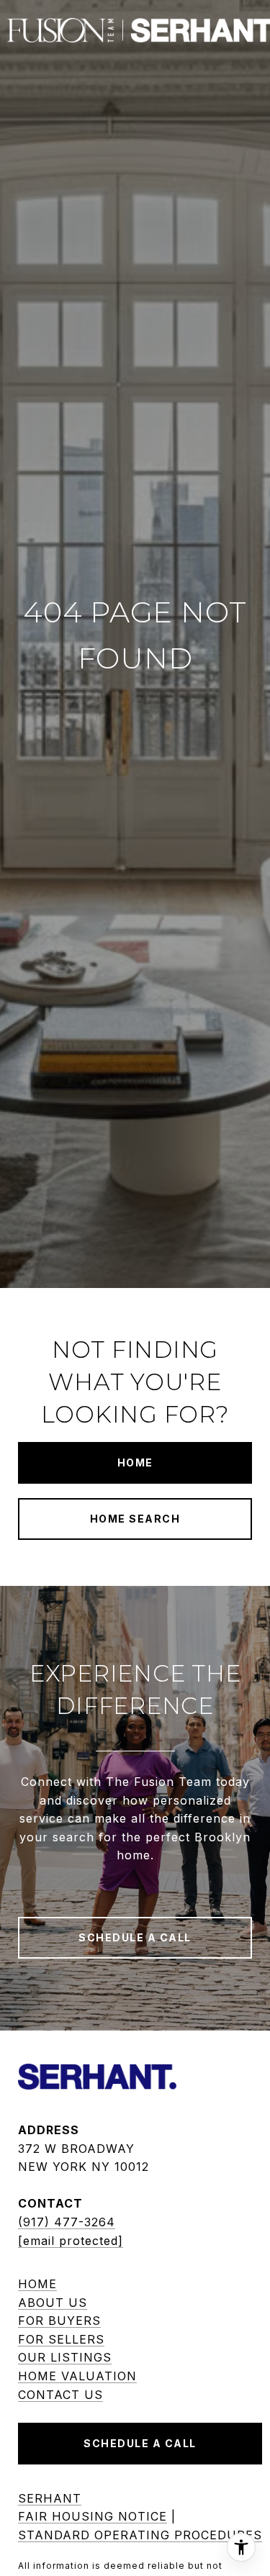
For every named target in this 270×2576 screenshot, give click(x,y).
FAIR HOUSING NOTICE (93, 2516)
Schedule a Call (140, 2443)
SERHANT (50, 2498)
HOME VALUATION (77, 2376)
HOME (37, 2284)
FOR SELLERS (61, 2339)
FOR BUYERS (59, 2321)
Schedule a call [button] (135, 1937)
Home (135, 1462)
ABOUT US (53, 2303)
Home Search (135, 1519)
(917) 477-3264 (67, 2222)
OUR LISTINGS (65, 2357)
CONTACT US (60, 2395)
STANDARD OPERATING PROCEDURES (140, 2535)
